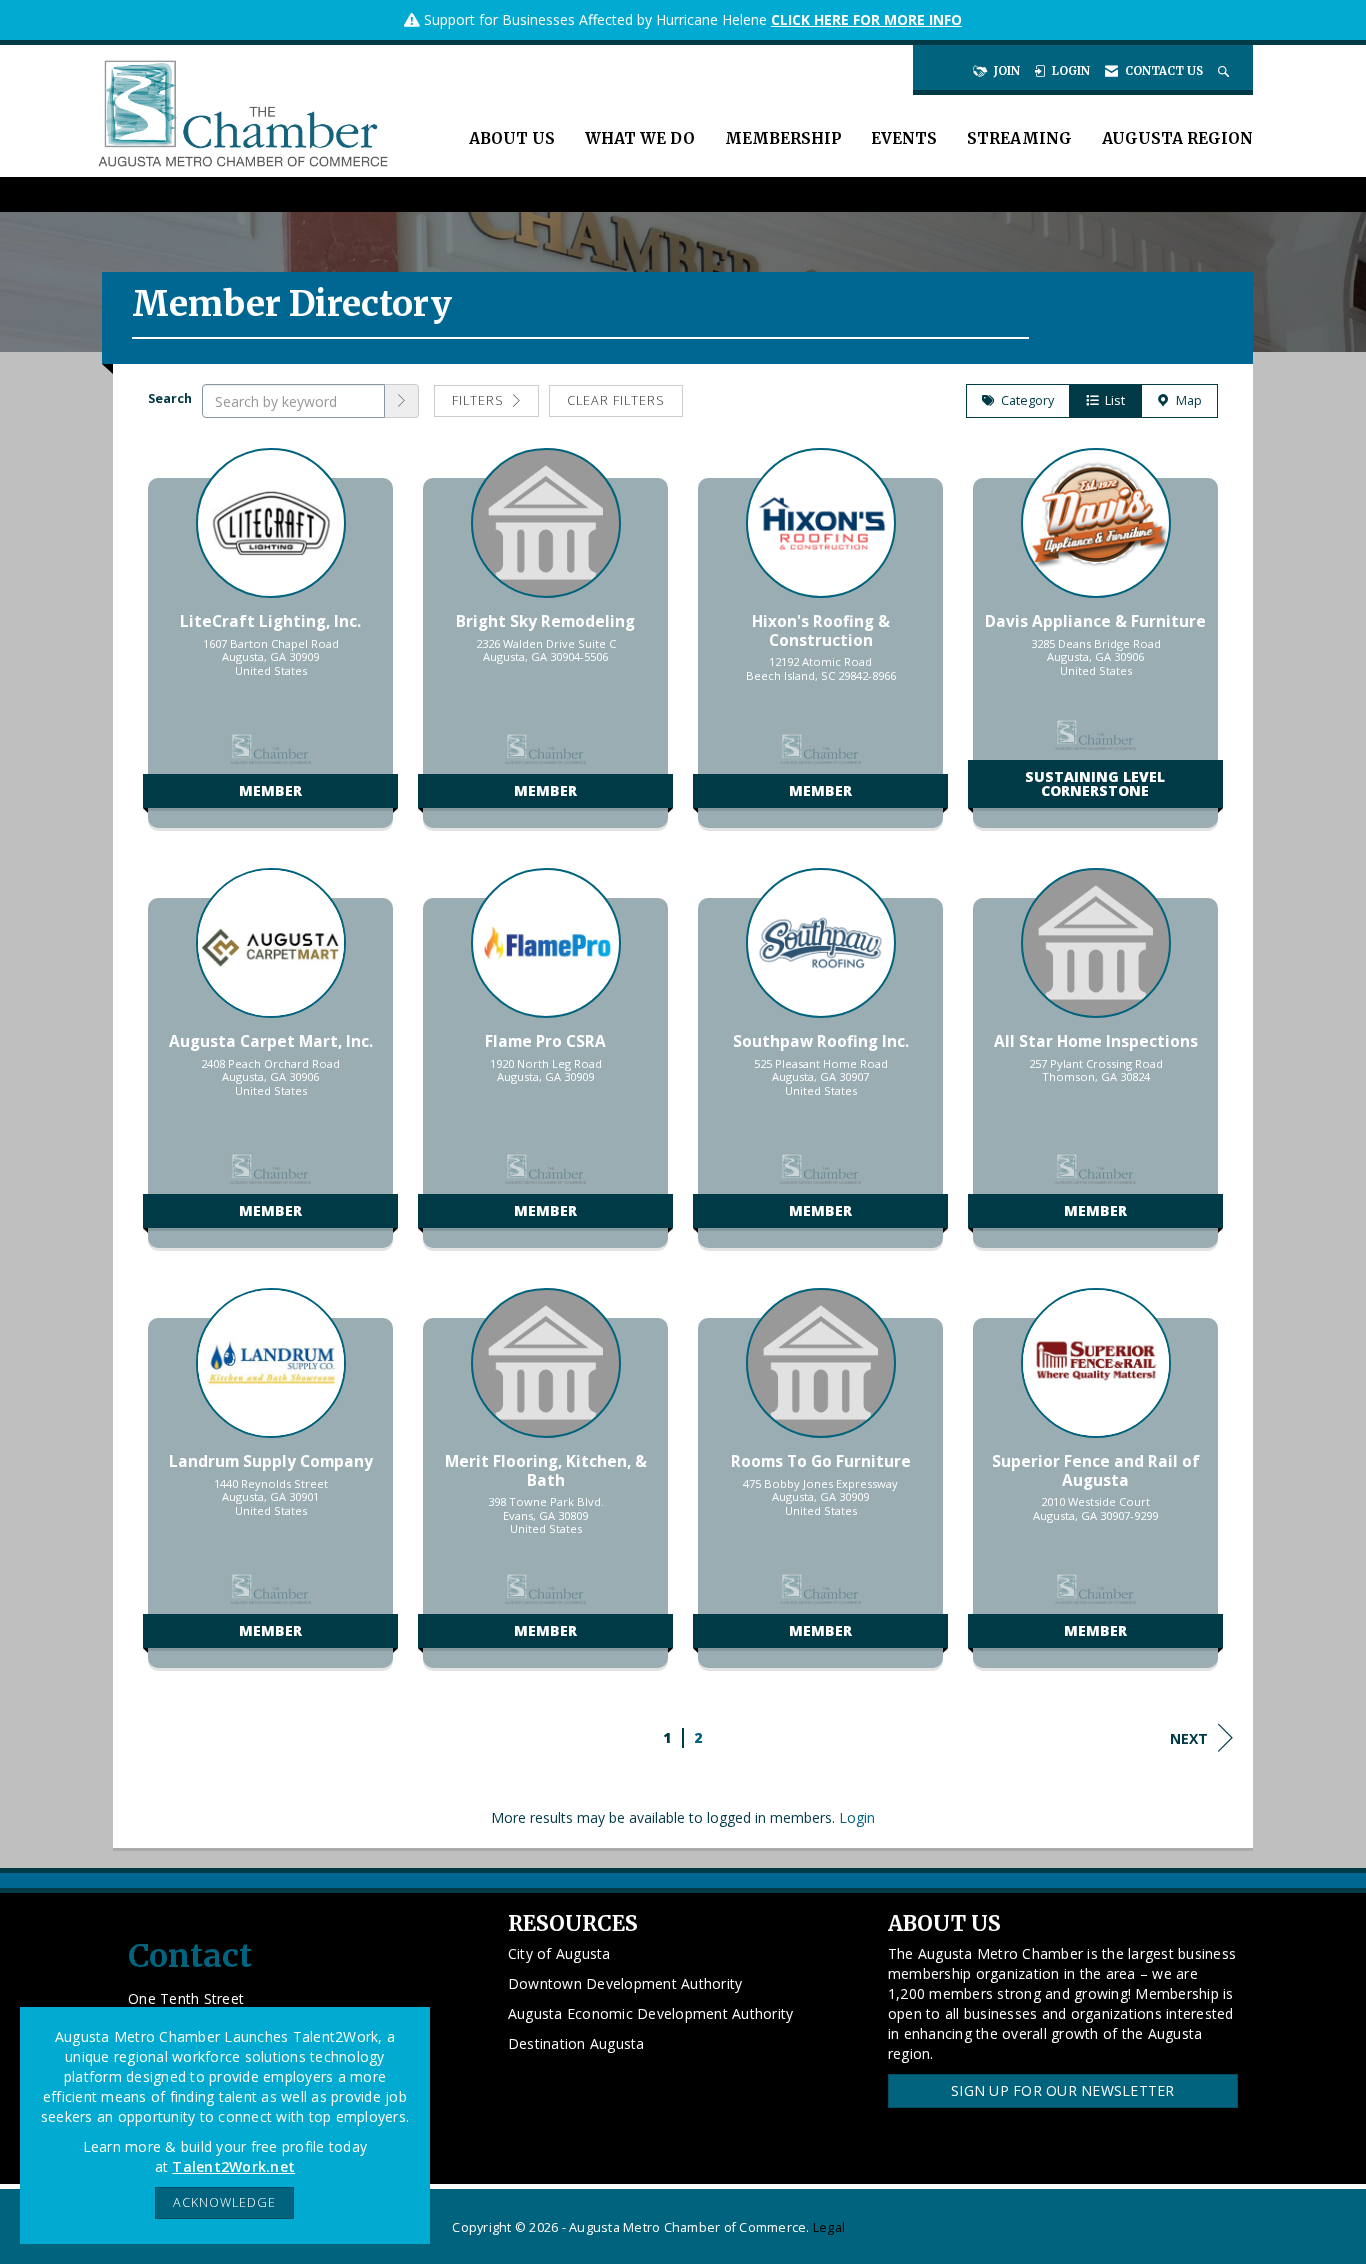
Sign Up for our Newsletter (1063, 2090)
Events (904, 138)
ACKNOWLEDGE (224, 2202)
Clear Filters (616, 400)
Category (1024, 400)
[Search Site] (1225, 71)
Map (1186, 400)
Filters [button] (480, 400)
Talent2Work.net (233, 2166)
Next (1189, 1738)
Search (170, 398)
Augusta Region (1177, 138)
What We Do (640, 138)
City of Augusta (559, 1953)
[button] (402, 401)
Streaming (1019, 138)
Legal (829, 2227)
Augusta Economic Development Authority (651, 2013)
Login (857, 1817)
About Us (512, 138)
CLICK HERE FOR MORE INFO (866, 19)
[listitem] (270, 648)
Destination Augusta (576, 2043)
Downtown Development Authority (625, 1983)
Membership (783, 138)
